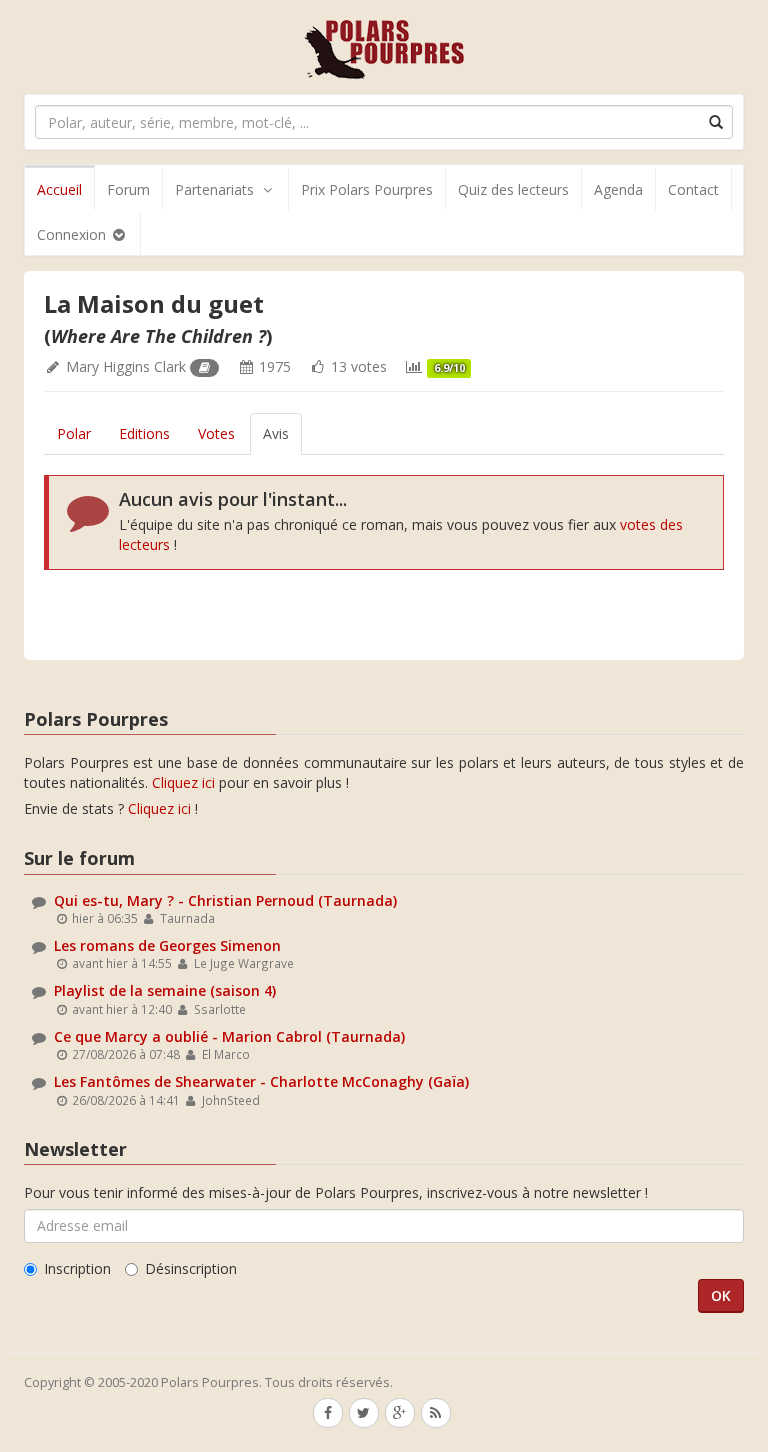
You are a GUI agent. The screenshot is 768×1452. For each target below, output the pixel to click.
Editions (144, 433)
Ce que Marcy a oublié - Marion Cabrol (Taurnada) (229, 1036)
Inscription (77, 1268)
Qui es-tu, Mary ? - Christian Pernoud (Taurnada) (225, 900)
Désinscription (191, 1268)
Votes (216, 433)
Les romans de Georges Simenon (167, 945)
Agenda (618, 189)
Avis (276, 433)
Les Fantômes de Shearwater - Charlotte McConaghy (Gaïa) (261, 1081)
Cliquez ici (183, 782)
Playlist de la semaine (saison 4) (165, 990)
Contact (693, 189)
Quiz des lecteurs (513, 189)
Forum (128, 189)
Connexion (73, 234)
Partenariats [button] (214, 189)
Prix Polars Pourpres (367, 189)
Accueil (59, 189)
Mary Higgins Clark (126, 366)
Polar (74, 433)
